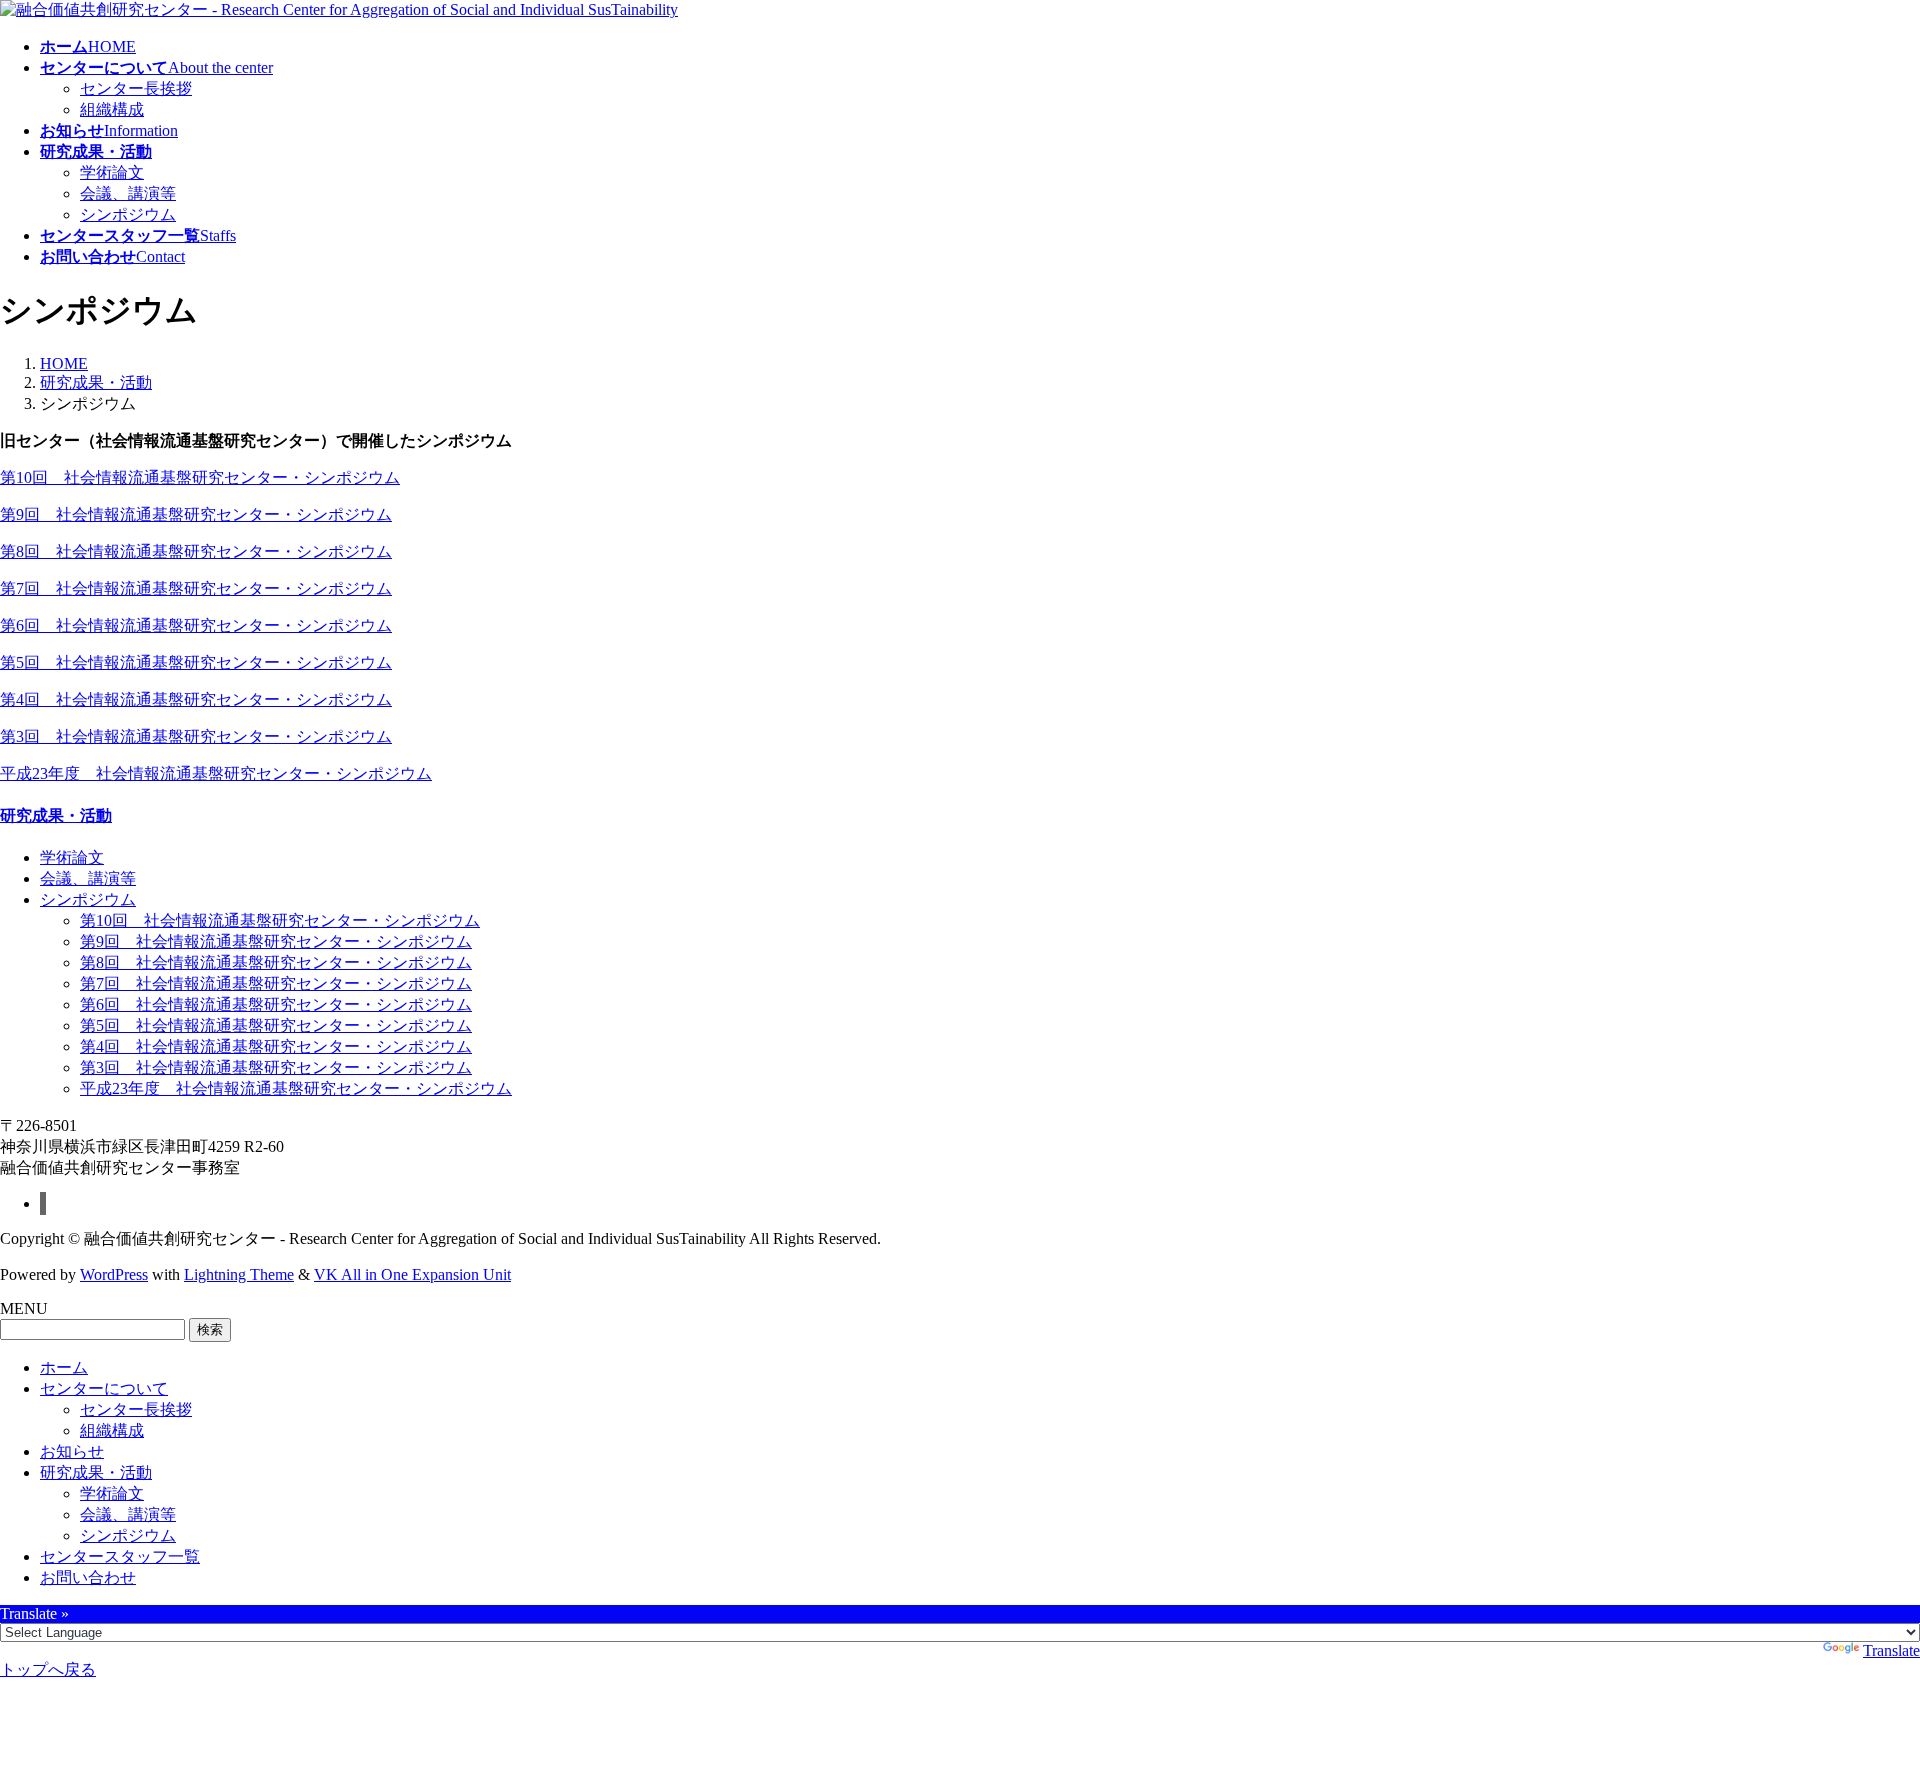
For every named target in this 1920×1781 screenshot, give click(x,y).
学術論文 (112, 172)
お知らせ (72, 1451)
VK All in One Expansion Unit (412, 1274)
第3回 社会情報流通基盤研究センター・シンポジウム (196, 736)
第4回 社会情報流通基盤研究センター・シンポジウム (196, 699)
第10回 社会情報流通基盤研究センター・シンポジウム (200, 477)
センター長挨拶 (136, 88)
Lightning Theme (239, 1274)
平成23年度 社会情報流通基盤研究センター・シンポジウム (216, 773)
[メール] (43, 1203)
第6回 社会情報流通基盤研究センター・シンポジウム (196, 625)
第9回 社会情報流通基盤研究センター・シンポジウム (196, 514)
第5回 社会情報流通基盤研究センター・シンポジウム (196, 662)
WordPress (114, 1274)
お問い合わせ (88, 1577)
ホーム (64, 1367)
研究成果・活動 (56, 815)
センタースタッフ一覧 (120, 1556)
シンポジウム (128, 214)
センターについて (104, 1388)
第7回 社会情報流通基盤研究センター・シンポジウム (196, 588)
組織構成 (112, 109)
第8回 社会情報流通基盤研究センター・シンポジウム (196, 551)
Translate (1891, 1650)
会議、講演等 (128, 193)
